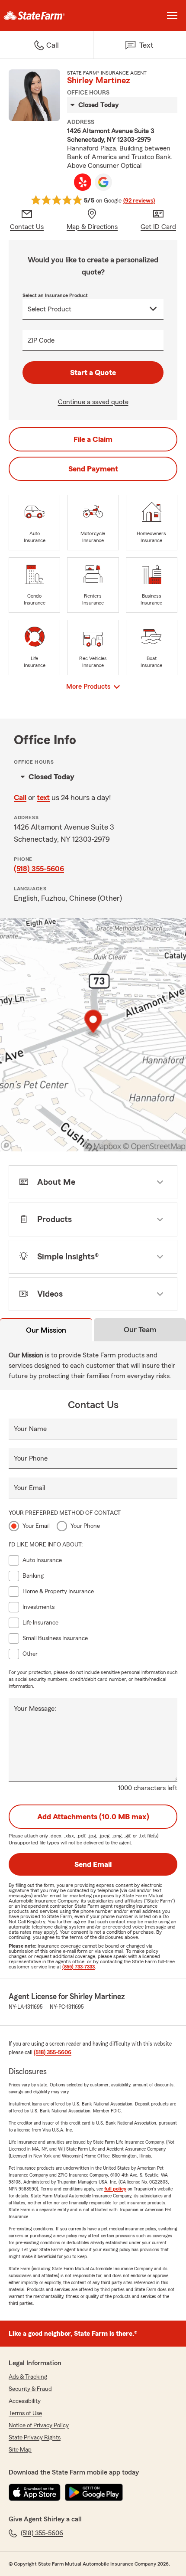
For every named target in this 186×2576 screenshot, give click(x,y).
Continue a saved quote (93, 402)
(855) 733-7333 (79, 1967)
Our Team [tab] (140, 1330)
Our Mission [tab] (46, 1330)
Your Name (30, 1429)
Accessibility (25, 2401)
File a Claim (93, 439)
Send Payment (93, 469)
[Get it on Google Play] (94, 2492)
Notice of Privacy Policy (39, 2426)
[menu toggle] (172, 16)
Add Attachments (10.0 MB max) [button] (93, 1817)
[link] (46, 16)
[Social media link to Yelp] (83, 182)
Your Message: (35, 1709)
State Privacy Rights (35, 2438)
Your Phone (31, 1458)
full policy (115, 2189)
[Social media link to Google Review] (103, 182)
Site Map (20, 2450)
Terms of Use (25, 2413)
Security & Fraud (30, 2389)
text (43, 798)
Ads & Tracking (28, 2377)
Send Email (93, 1864)
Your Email (29, 1488)
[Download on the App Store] (35, 2492)
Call (20, 798)
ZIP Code (41, 340)
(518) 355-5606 (39, 869)
